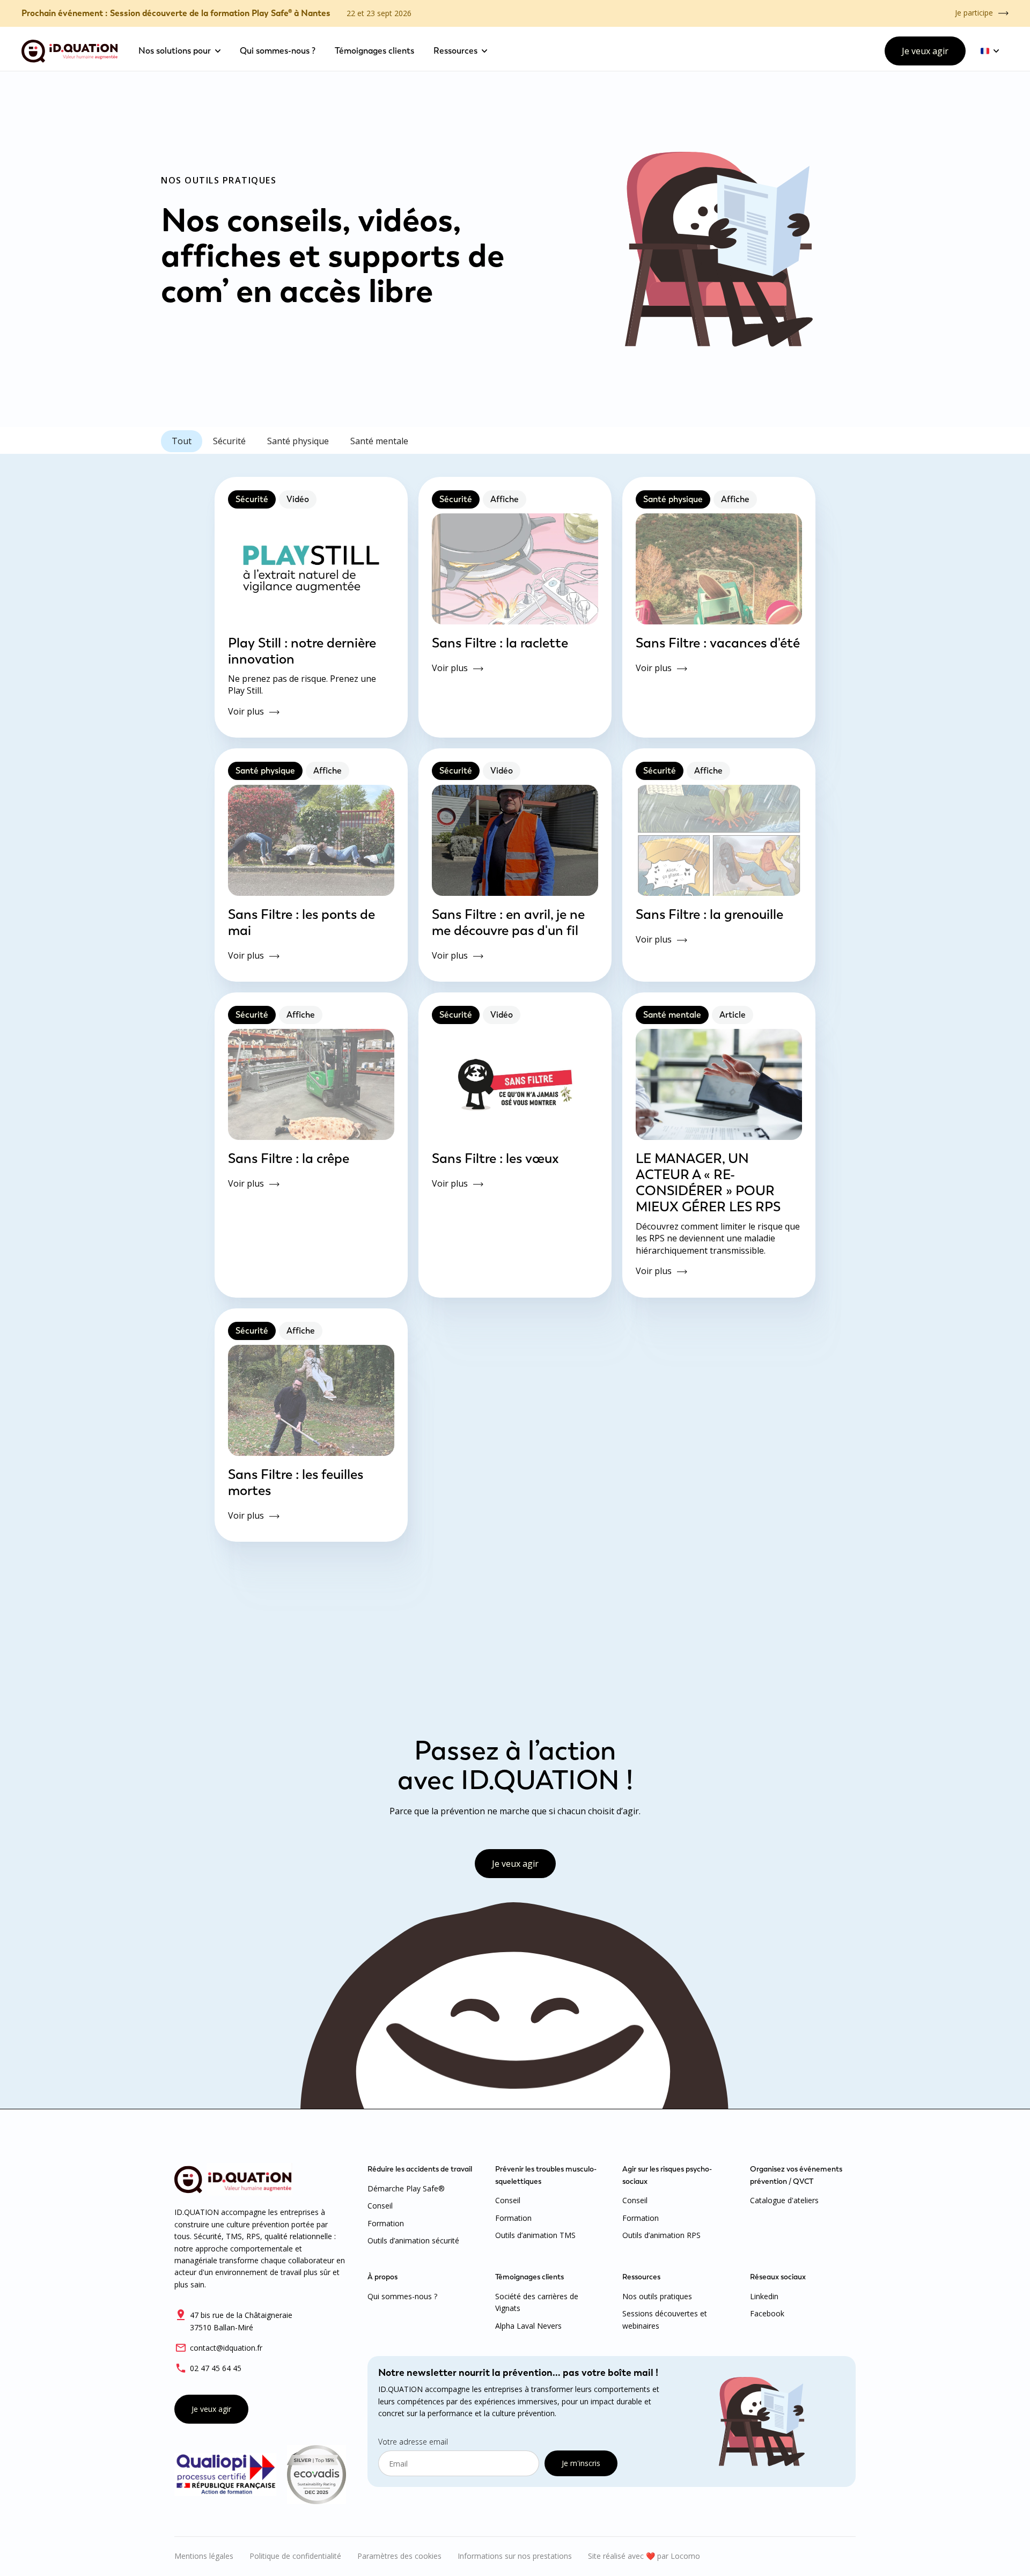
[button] (179, 51)
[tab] (182, 441)
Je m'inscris (581, 2463)
